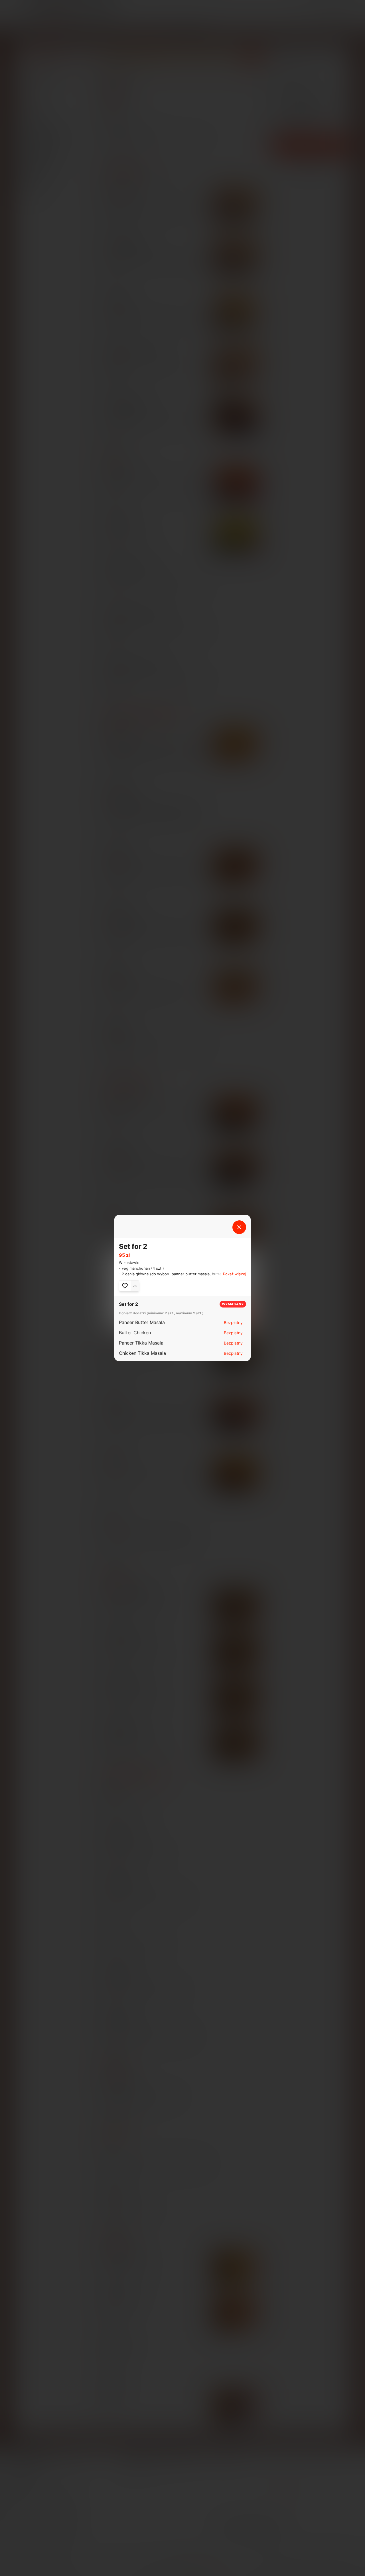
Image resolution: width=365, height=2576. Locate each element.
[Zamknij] (239, 1227)
